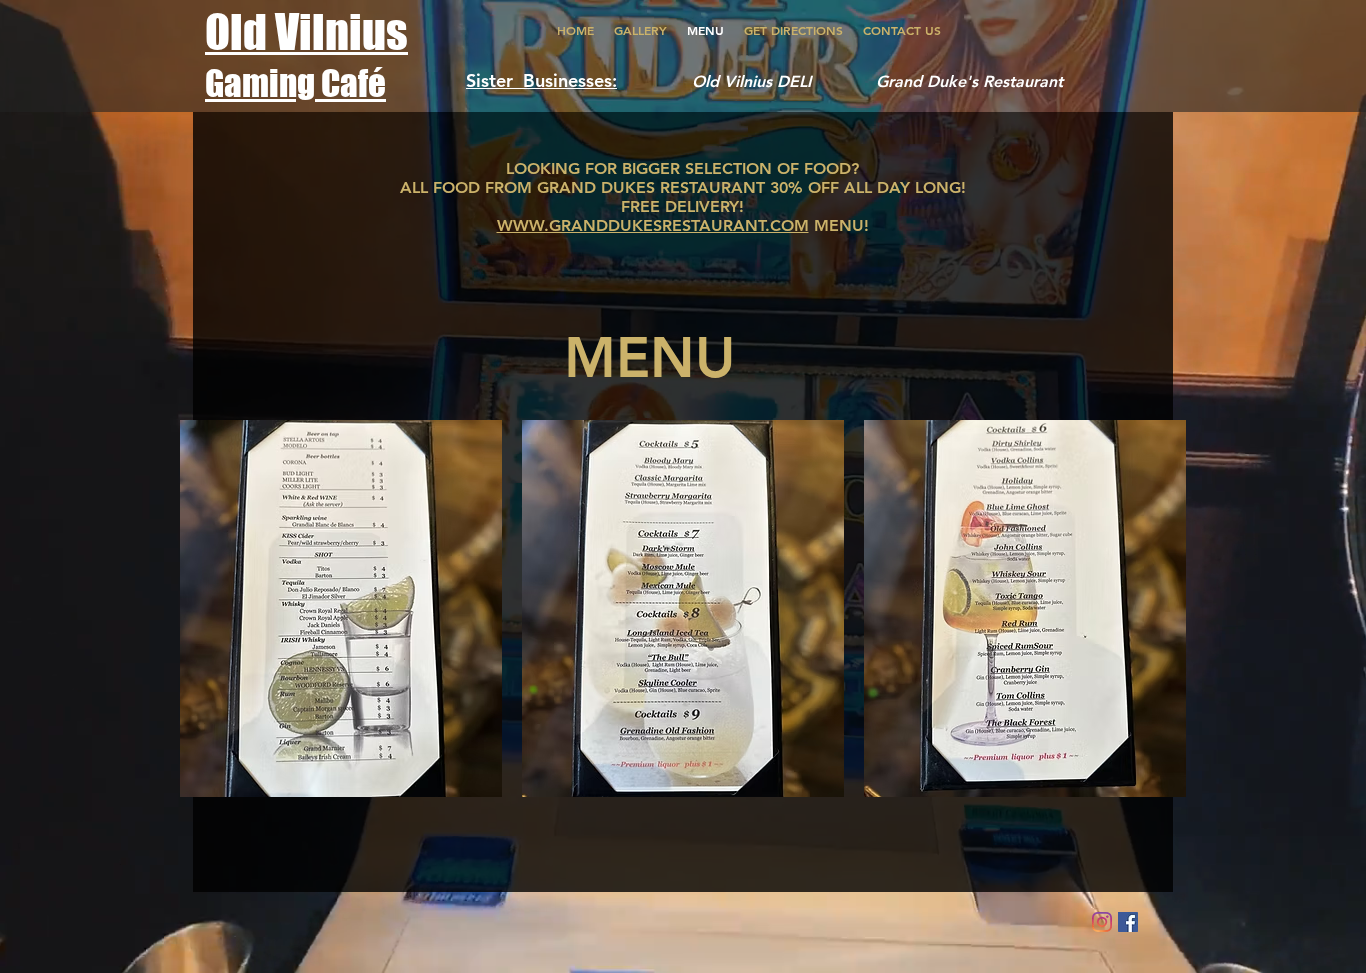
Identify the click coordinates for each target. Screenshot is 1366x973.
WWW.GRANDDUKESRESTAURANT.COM (653, 225)
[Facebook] (1128, 922)
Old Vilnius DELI (759, 81)
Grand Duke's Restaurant (969, 81)
